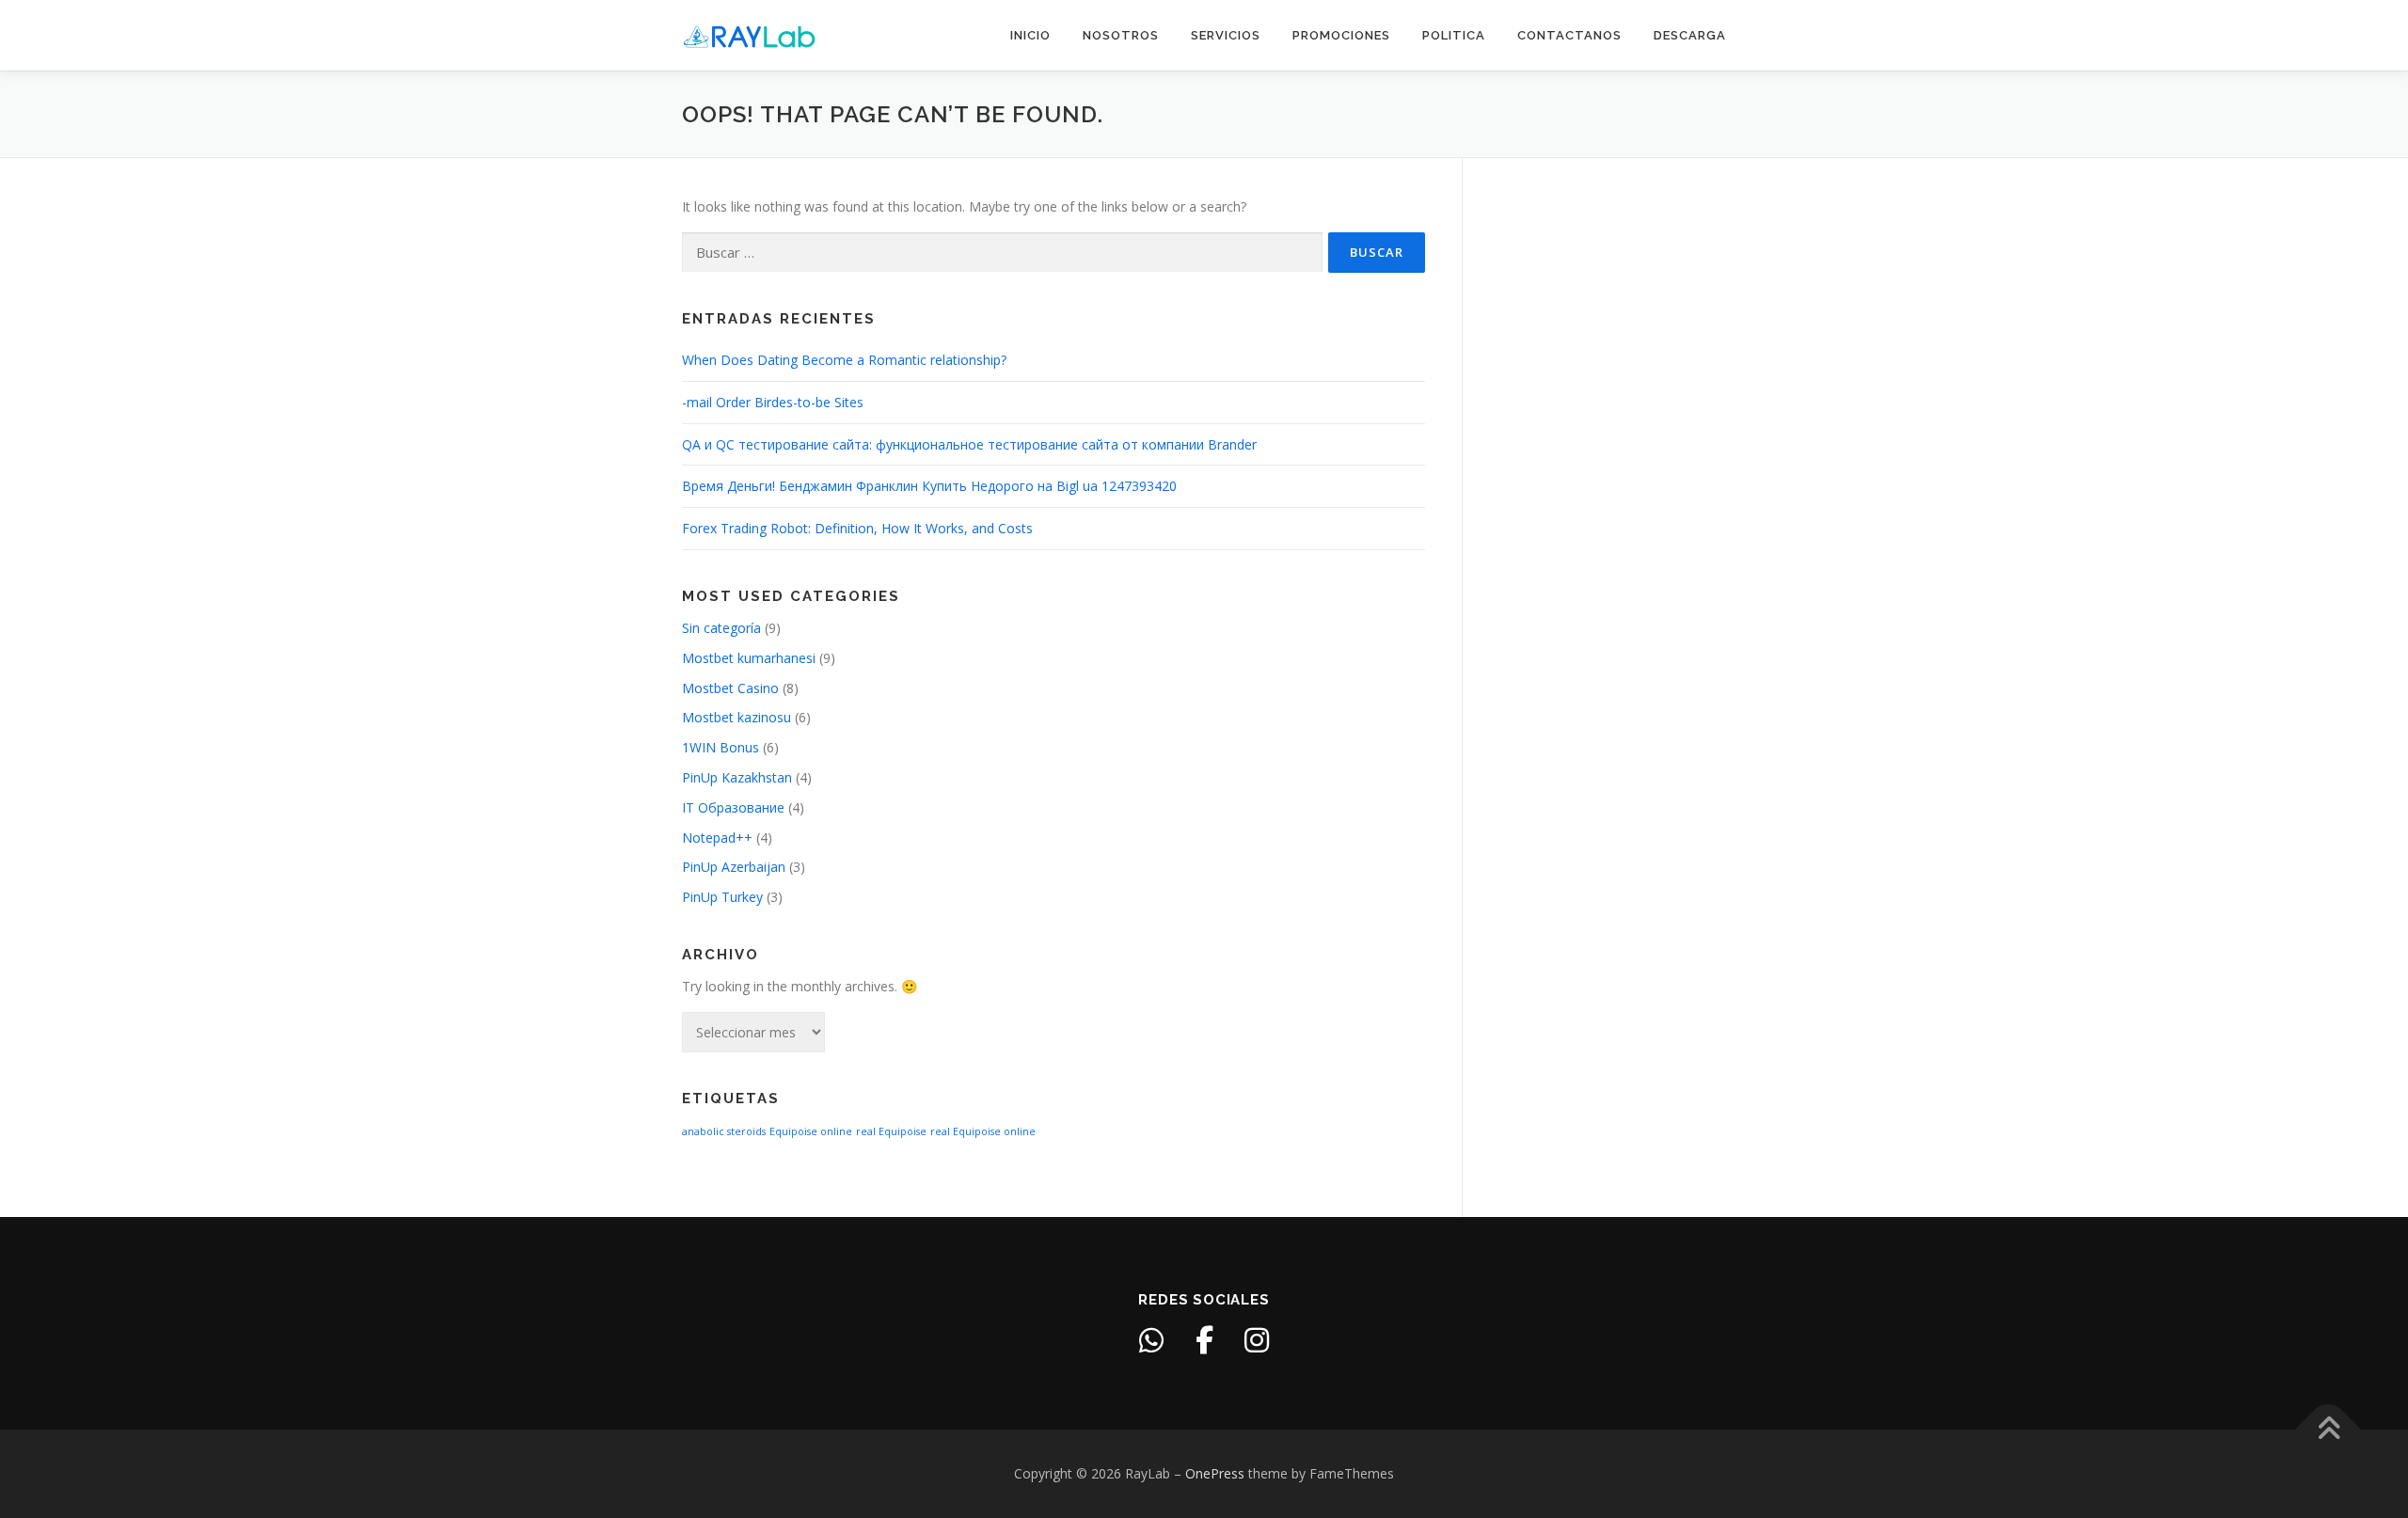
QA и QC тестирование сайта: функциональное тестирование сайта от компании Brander (969, 444)
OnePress (1215, 1473)
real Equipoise (891, 1131)
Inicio (1030, 35)
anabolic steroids (724, 1131)
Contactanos (1569, 35)
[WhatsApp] (1151, 1340)
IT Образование (733, 807)
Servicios (1226, 35)
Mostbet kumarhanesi (749, 658)
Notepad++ (717, 838)
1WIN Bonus (721, 747)
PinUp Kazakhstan (737, 777)
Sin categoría (721, 628)
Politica (1454, 35)
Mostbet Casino (730, 688)
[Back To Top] (2329, 1430)
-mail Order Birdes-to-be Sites (773, 402)
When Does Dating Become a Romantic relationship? (844, 360)
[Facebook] (1204, 1340)
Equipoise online (811, 1131)
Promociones (1341, 35)
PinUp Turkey (722, 897)
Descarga (1690, 35)
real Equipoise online (983, 1131)
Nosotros (1121, 35)
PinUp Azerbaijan (734, 867)
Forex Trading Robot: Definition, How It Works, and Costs (857, 528)
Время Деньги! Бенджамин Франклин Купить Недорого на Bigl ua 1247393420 (929, 486)
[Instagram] (1257, 1340)
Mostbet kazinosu (737, 717)
